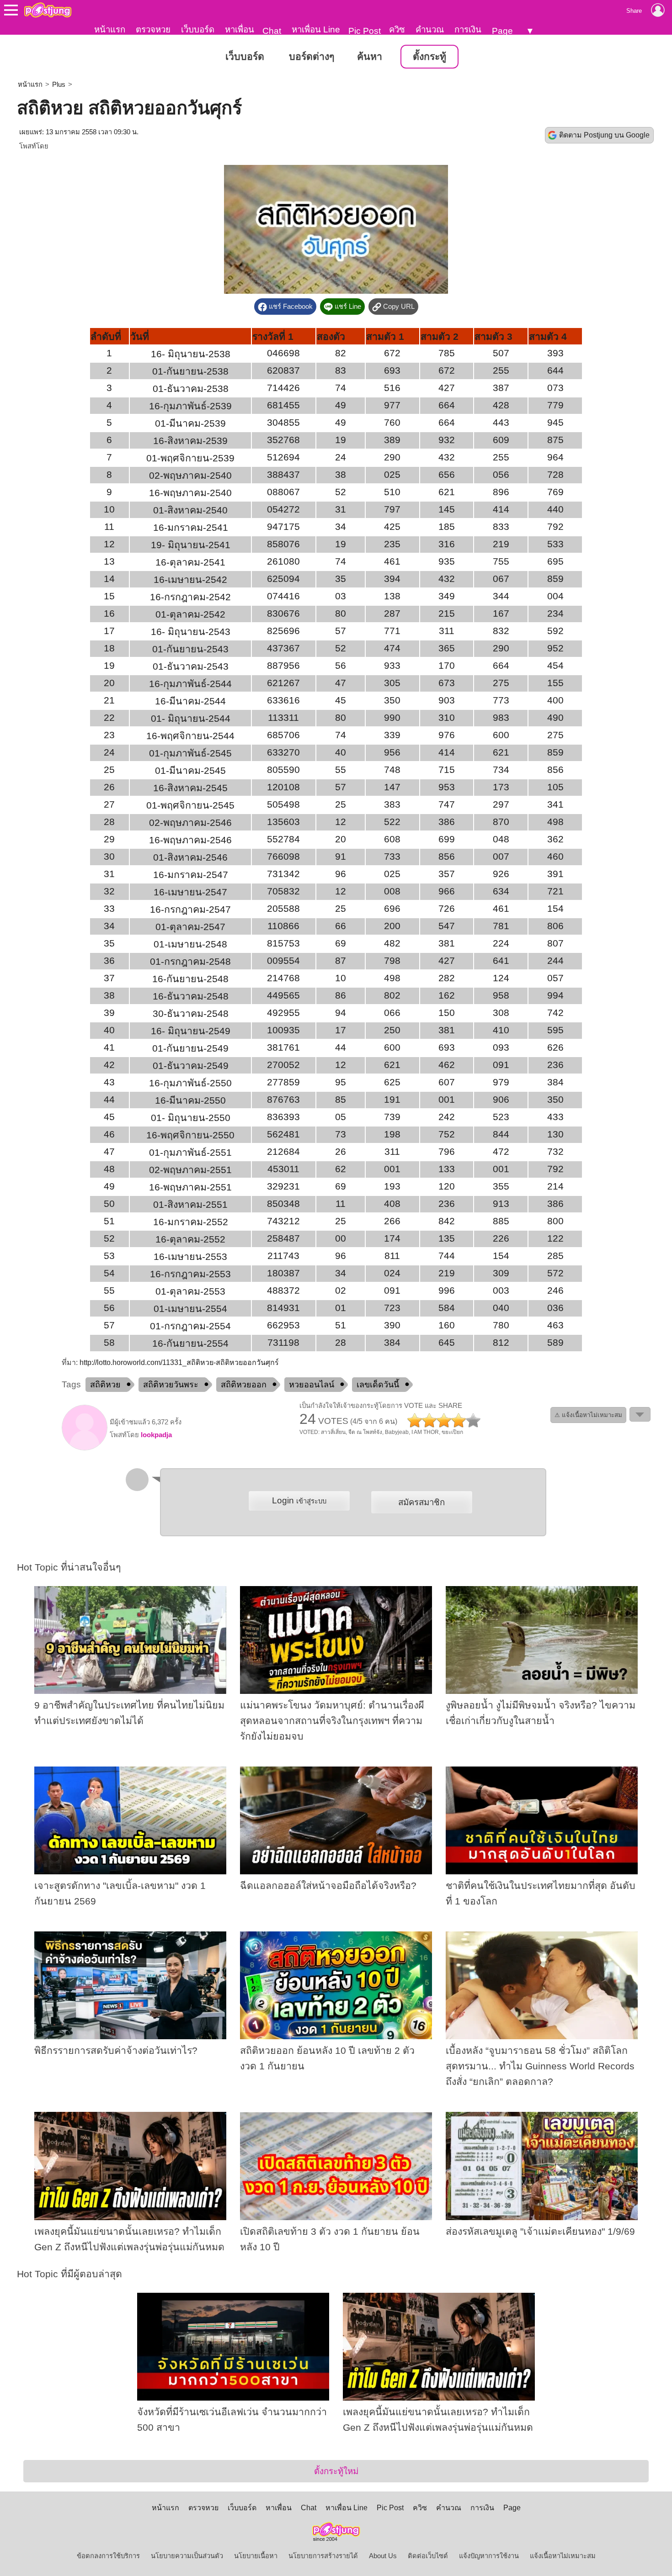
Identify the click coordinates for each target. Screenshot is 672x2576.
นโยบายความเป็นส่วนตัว (187, 2556)
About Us (383, 2556)
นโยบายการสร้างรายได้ (323, 2556)
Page (502, 31)
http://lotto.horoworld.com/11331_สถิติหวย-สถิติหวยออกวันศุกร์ (179, 1362)
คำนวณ (430, 29)
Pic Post (365, 31)
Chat (272, 31)
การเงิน (468, 29)
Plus (59, 85)
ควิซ (397, 29)
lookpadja (156, 1435)
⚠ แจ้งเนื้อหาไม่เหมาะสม (588, 1415)
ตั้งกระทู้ (429, 57)
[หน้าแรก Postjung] (48, 10)
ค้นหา (370, 57)
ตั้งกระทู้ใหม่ (336, 2471)
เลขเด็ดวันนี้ (378, 1385)
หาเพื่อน (240, 29)
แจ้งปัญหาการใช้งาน (489, 2556)
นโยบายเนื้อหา (256, 2556)
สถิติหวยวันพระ (171, 1385)
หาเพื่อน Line (316, 29)
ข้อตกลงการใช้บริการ (108, 2556)
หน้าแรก (110, 29)
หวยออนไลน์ (312, 1385)
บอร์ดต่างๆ (312, 57)
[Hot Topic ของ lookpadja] (85, 1448)
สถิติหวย (105, 1385)
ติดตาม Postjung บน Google (604, 135)
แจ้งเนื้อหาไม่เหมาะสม (563, 2556)
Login (299, 1500)
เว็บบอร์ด (198, 29)
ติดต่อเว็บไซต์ (428, 2556)
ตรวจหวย (153, 29)
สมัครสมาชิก (421, 1502)
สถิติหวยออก (244, 1385)
